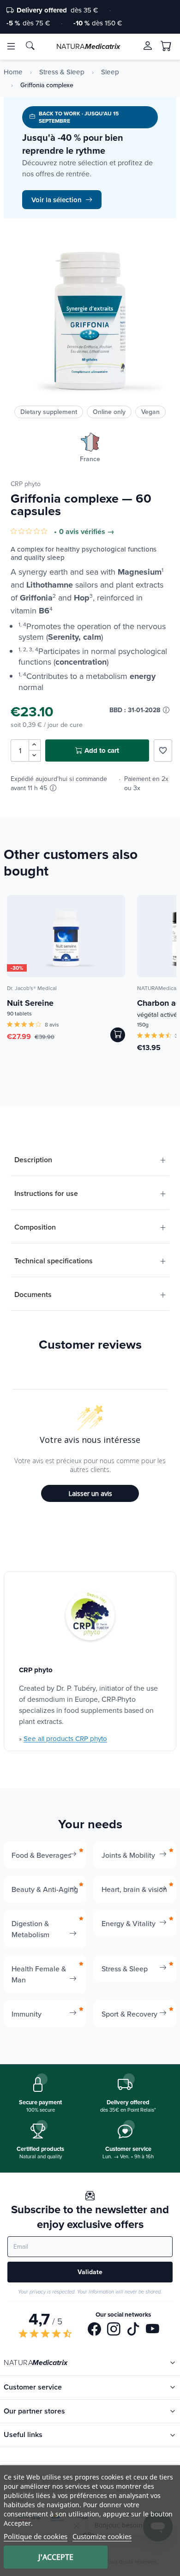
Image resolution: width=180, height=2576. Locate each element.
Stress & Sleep (62, 72)
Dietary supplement (49, 412)
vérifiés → (98, 532)
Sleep (110, 72)
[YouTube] (153, 2330)
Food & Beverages (41, 1855)
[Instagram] (114, 2330)
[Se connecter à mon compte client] (148, 46)
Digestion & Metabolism (30, 1929)
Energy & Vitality (129, 1923)
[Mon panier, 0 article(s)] (166, 46)
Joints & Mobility (128, 1855)
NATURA (88, 46)
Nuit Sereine (30, 1003)
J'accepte (56, 2557)
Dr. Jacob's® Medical (32, 988)
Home (13, 72)
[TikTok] (133, 2330)
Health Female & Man (39, 1974)
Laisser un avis (90, 1493)
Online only (109, 412)
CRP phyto (26, 484)
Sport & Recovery (129, 2014)
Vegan (150, 412)
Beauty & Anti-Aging (45, 1889)
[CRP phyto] (90, 1617)
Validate (90, 2272)
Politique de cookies (36, 2536)
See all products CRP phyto (65, 1738)
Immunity (27, 2014)
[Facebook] (94, 2330)
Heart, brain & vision (134, 1889)
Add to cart (102, 751)
